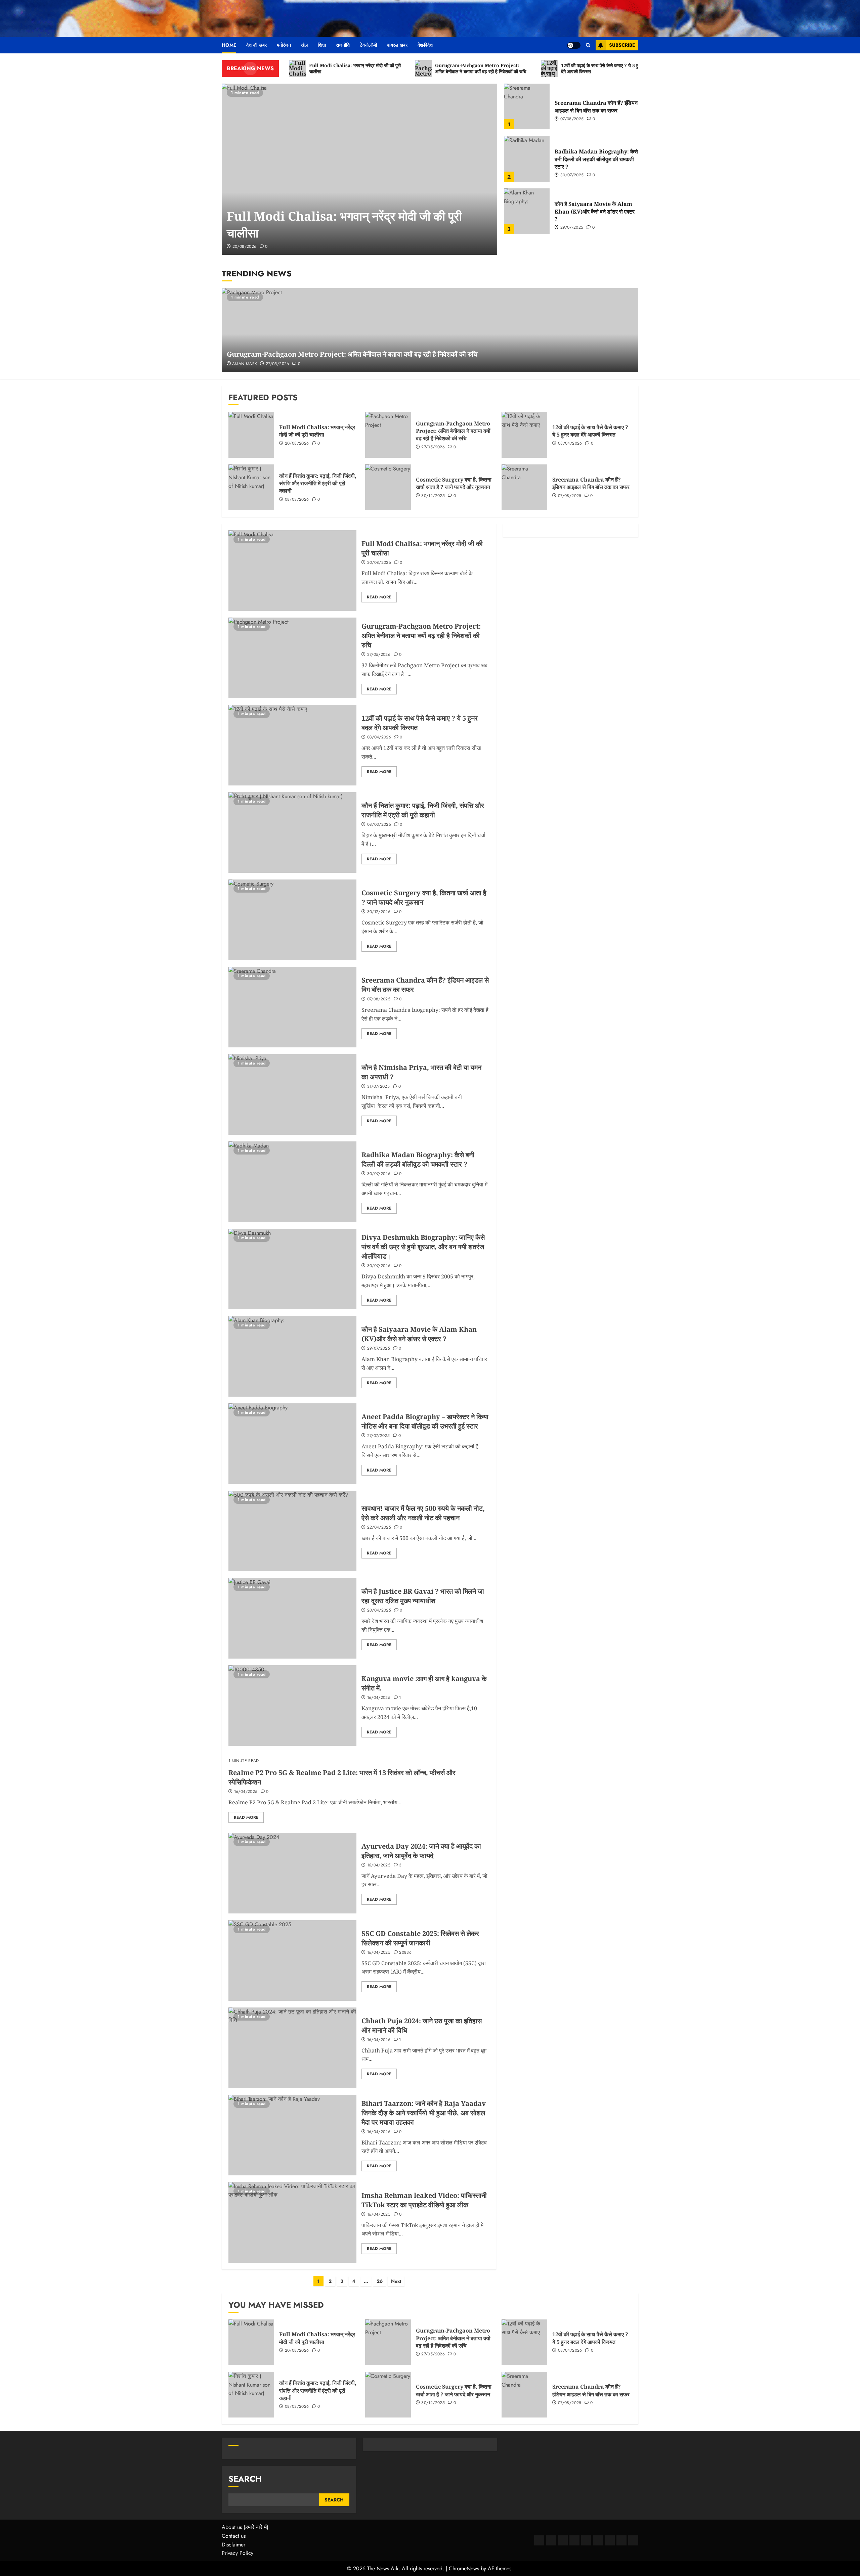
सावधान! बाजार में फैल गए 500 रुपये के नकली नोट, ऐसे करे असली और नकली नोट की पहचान (423, 1513)
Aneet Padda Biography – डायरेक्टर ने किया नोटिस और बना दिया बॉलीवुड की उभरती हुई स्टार (425, 1421)
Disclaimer (233, 2545)
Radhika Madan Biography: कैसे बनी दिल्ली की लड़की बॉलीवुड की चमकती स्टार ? (596, 159)
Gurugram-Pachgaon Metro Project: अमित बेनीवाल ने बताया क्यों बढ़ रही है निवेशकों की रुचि (352, 354)
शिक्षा (322, 45)
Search (245, 2479)
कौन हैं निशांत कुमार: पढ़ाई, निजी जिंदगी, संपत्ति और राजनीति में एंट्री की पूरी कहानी (318, 483)
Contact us (234, 2536)
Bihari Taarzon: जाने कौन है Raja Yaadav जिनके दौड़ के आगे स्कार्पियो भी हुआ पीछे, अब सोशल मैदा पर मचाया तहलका (424, 2113)
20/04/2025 (379, 1611)
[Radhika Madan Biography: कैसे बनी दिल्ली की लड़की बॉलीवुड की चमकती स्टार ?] (527, 159)
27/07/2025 (379, 1436)
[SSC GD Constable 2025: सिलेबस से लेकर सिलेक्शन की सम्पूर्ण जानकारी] (292, 1960)
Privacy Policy (238, 2553)
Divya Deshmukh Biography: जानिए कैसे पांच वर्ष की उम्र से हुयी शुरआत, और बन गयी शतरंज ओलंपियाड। (423, 1247)
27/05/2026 (277, 364)
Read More (379, 597)
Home (229, 45)
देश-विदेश (425, 45)
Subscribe (622, 45)
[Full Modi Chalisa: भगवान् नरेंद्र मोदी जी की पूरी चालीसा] (359, 169)
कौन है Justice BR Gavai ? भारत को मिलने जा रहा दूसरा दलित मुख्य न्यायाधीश (423, 1596)
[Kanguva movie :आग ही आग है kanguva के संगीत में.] (292, 1706)
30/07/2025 (572, 175)
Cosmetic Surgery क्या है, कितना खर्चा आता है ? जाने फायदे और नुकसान (454, 483)
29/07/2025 (572, 228)
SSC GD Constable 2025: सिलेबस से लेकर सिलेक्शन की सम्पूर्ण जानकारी (420, 1938)
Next (396, 2281)
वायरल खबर (397, 45)
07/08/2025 (572, 119)
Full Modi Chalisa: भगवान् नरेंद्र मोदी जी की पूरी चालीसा (317, 431)
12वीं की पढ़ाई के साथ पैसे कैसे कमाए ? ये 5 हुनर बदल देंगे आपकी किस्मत (590, 431)
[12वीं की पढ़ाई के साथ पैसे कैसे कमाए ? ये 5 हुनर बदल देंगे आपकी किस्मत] (524, 435)
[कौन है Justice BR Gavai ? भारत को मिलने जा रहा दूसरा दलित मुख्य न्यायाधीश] (292, 1618)
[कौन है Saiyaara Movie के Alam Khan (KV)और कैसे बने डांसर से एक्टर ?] (527, 211)
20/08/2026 (245, 247)
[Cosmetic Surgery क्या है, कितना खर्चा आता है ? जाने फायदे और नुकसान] (388, 487)
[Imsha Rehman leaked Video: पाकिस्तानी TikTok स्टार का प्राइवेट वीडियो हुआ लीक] (292, 2222)
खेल (304, 45)
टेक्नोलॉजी (368, 45)
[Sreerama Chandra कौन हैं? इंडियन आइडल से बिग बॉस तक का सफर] (527, 106)
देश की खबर (256, 45)
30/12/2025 (433, 496)
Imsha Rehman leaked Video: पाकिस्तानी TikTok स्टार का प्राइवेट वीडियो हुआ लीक (424, 2200)
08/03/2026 (297, 500)
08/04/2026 (570, 444)
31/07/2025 (379, 1087)
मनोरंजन (284, 45)
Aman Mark (245, 364)
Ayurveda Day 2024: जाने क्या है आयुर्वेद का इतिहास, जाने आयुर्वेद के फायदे (421, 1851)
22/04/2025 (379, 1528)
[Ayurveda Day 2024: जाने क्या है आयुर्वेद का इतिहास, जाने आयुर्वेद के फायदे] (292, 1873)
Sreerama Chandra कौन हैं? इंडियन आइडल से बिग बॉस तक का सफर (596, 106)
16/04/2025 (379, 1698)
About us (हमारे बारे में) (245, 2527)
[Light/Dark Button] (574, 45)
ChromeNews (464, 2568)
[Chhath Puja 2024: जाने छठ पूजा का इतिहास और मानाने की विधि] (292, 2048)
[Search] (588, 45)
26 (380, 2281)
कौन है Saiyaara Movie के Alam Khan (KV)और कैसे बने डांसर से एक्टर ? (595, 211)
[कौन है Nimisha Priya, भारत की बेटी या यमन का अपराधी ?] (292, 1094)
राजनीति (343, 45)
